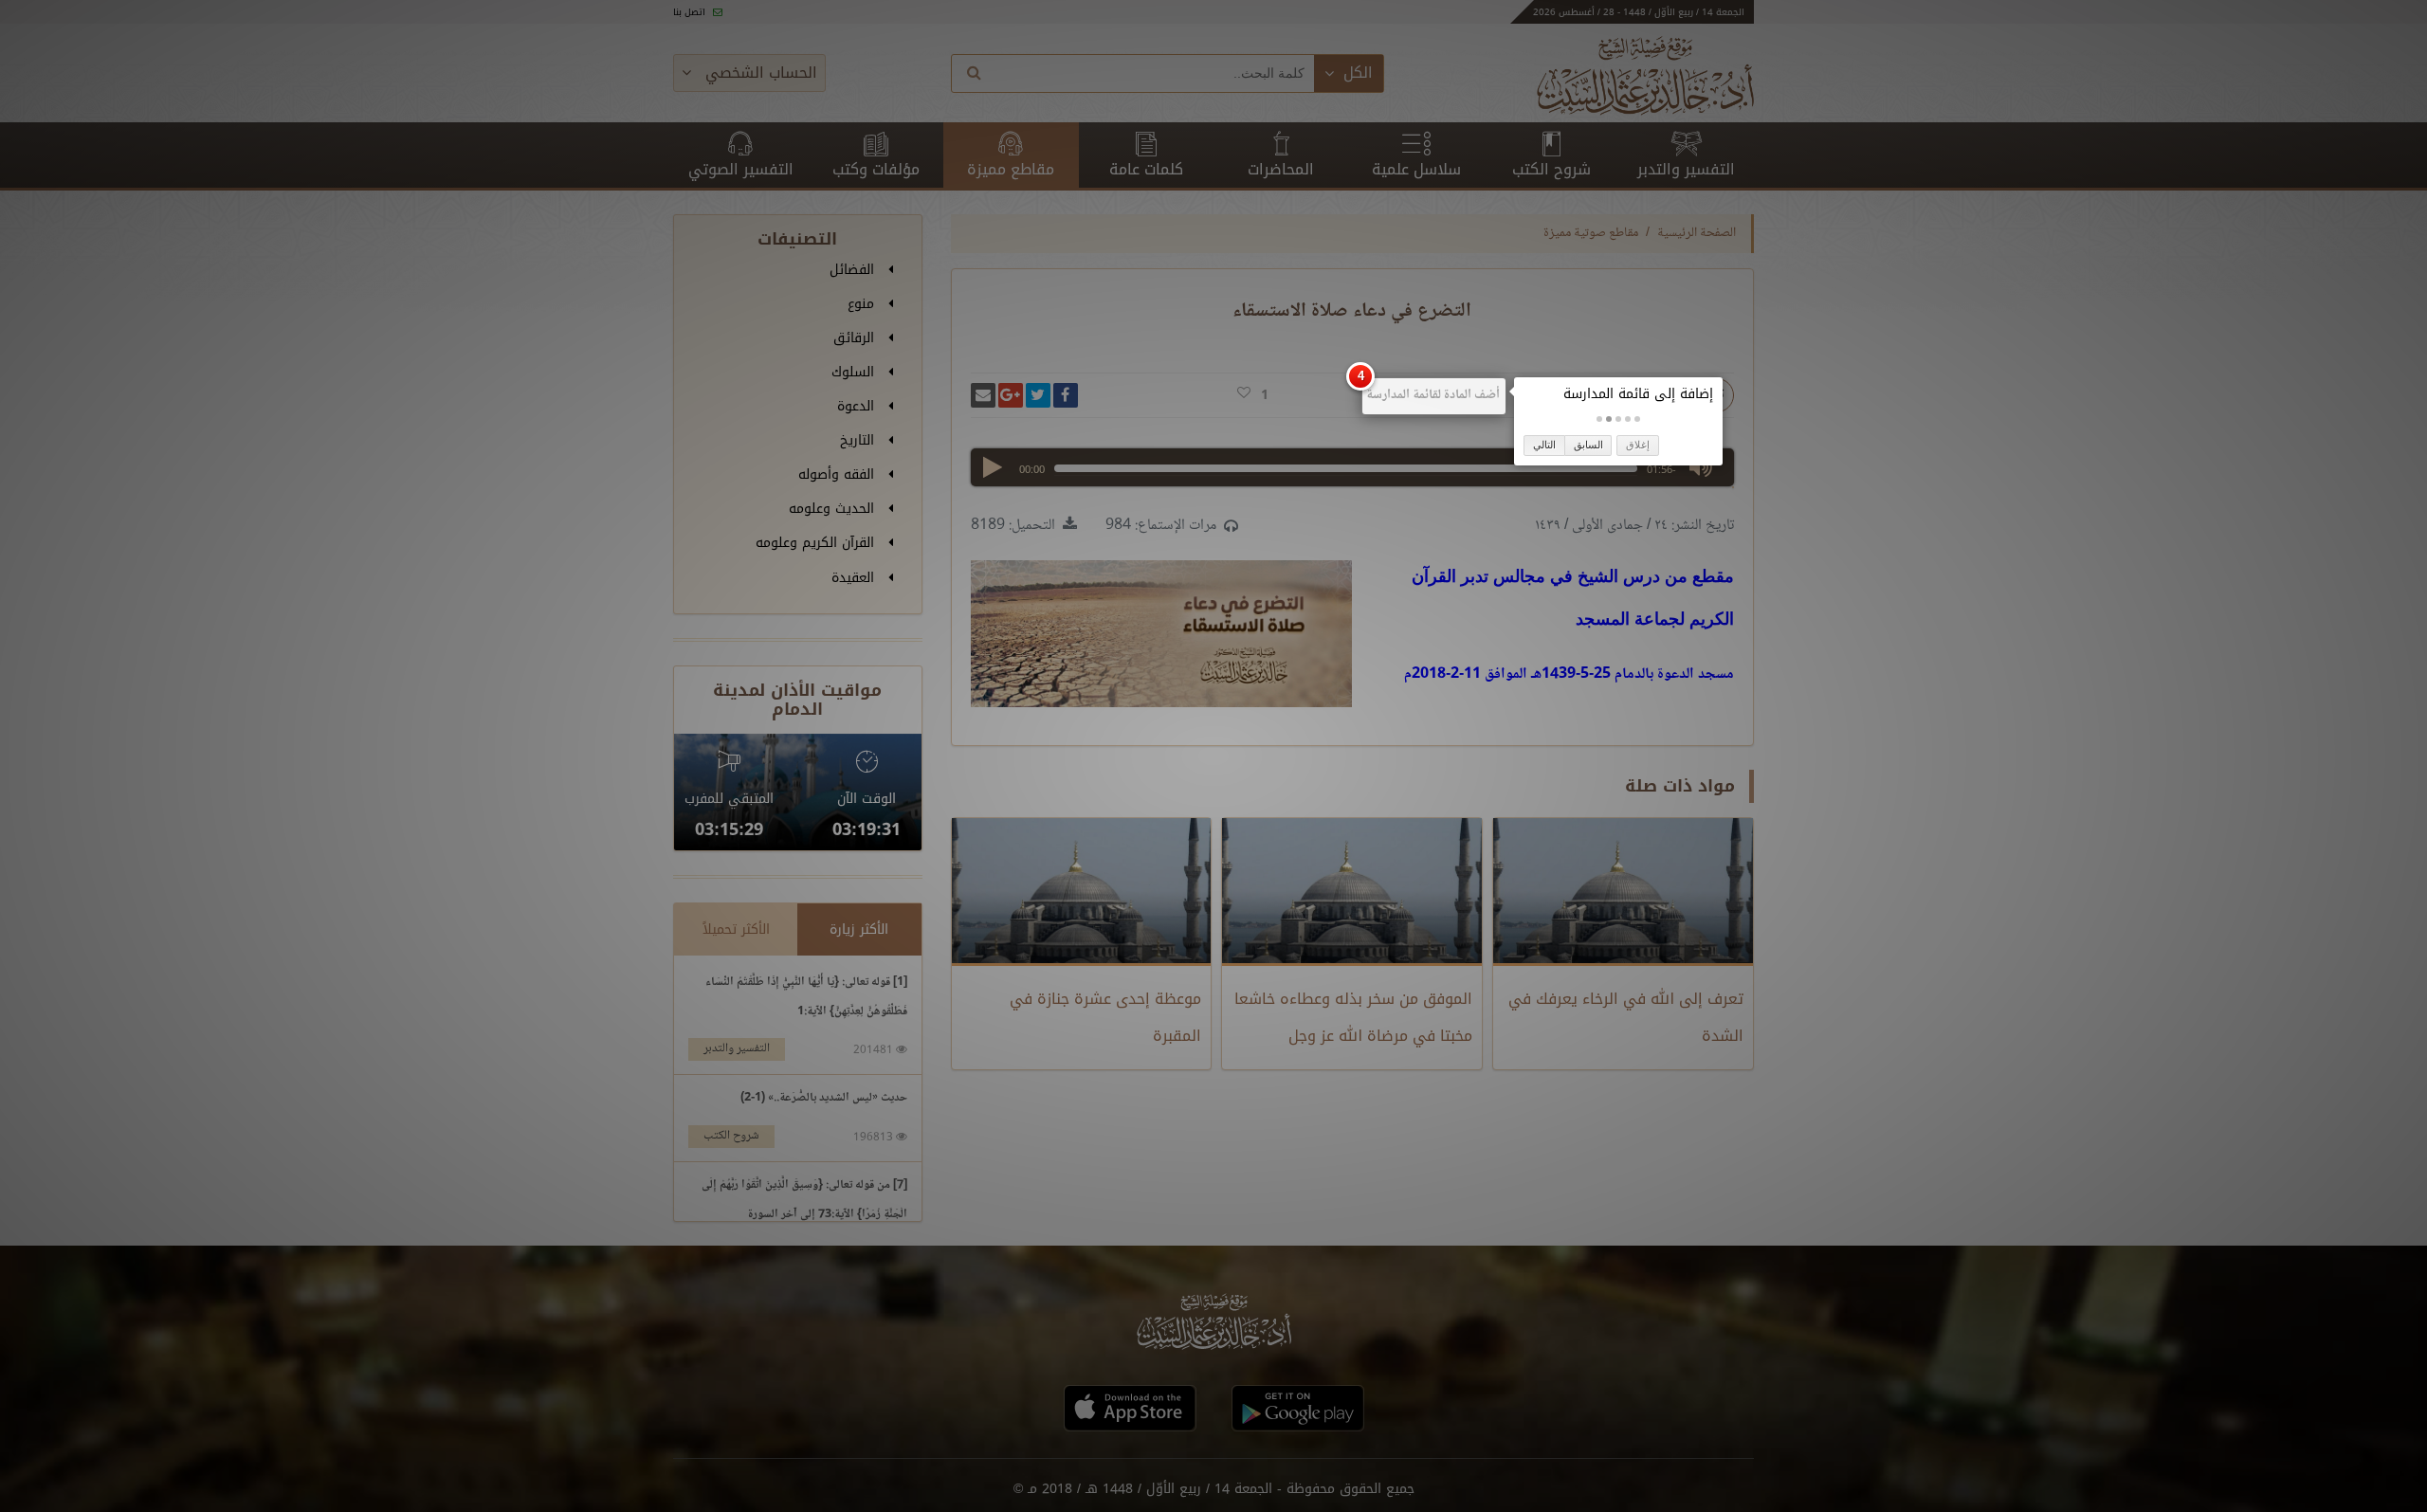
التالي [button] (1544, 445)
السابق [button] (1588, 445)
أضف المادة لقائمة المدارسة (1433, 395)
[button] (1637, 419)
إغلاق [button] (1638, 445)
